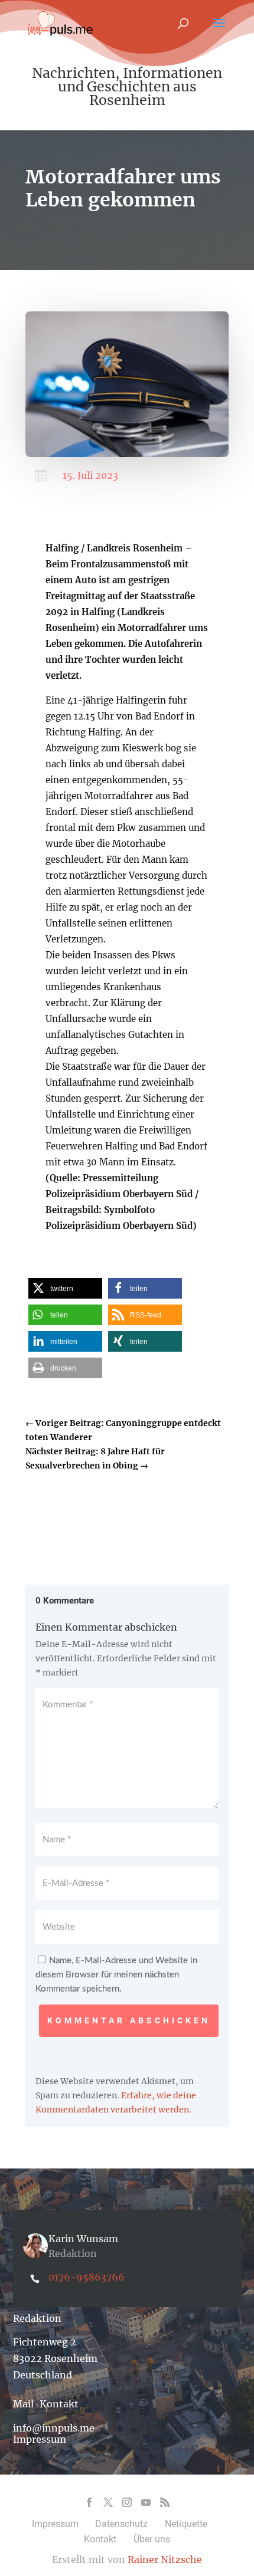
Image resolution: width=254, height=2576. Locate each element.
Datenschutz (121, 2524)
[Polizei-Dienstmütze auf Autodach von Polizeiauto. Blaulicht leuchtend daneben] (127, 454)
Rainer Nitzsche (165, 2559)
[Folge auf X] (108, 2502)
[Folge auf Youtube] (146, 2502)
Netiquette (186, 2524)
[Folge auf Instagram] (127, 2502)
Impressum (40, 2439)
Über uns (152, 2539)
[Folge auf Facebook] (89, 2502)
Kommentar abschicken (129, 2020)
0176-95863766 (87, 2277)
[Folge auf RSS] (165, 2502)
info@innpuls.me (54, 2428)
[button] (65, 1288)
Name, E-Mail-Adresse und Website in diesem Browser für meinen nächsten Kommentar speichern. (116, 1975)
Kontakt (100, 2539)
